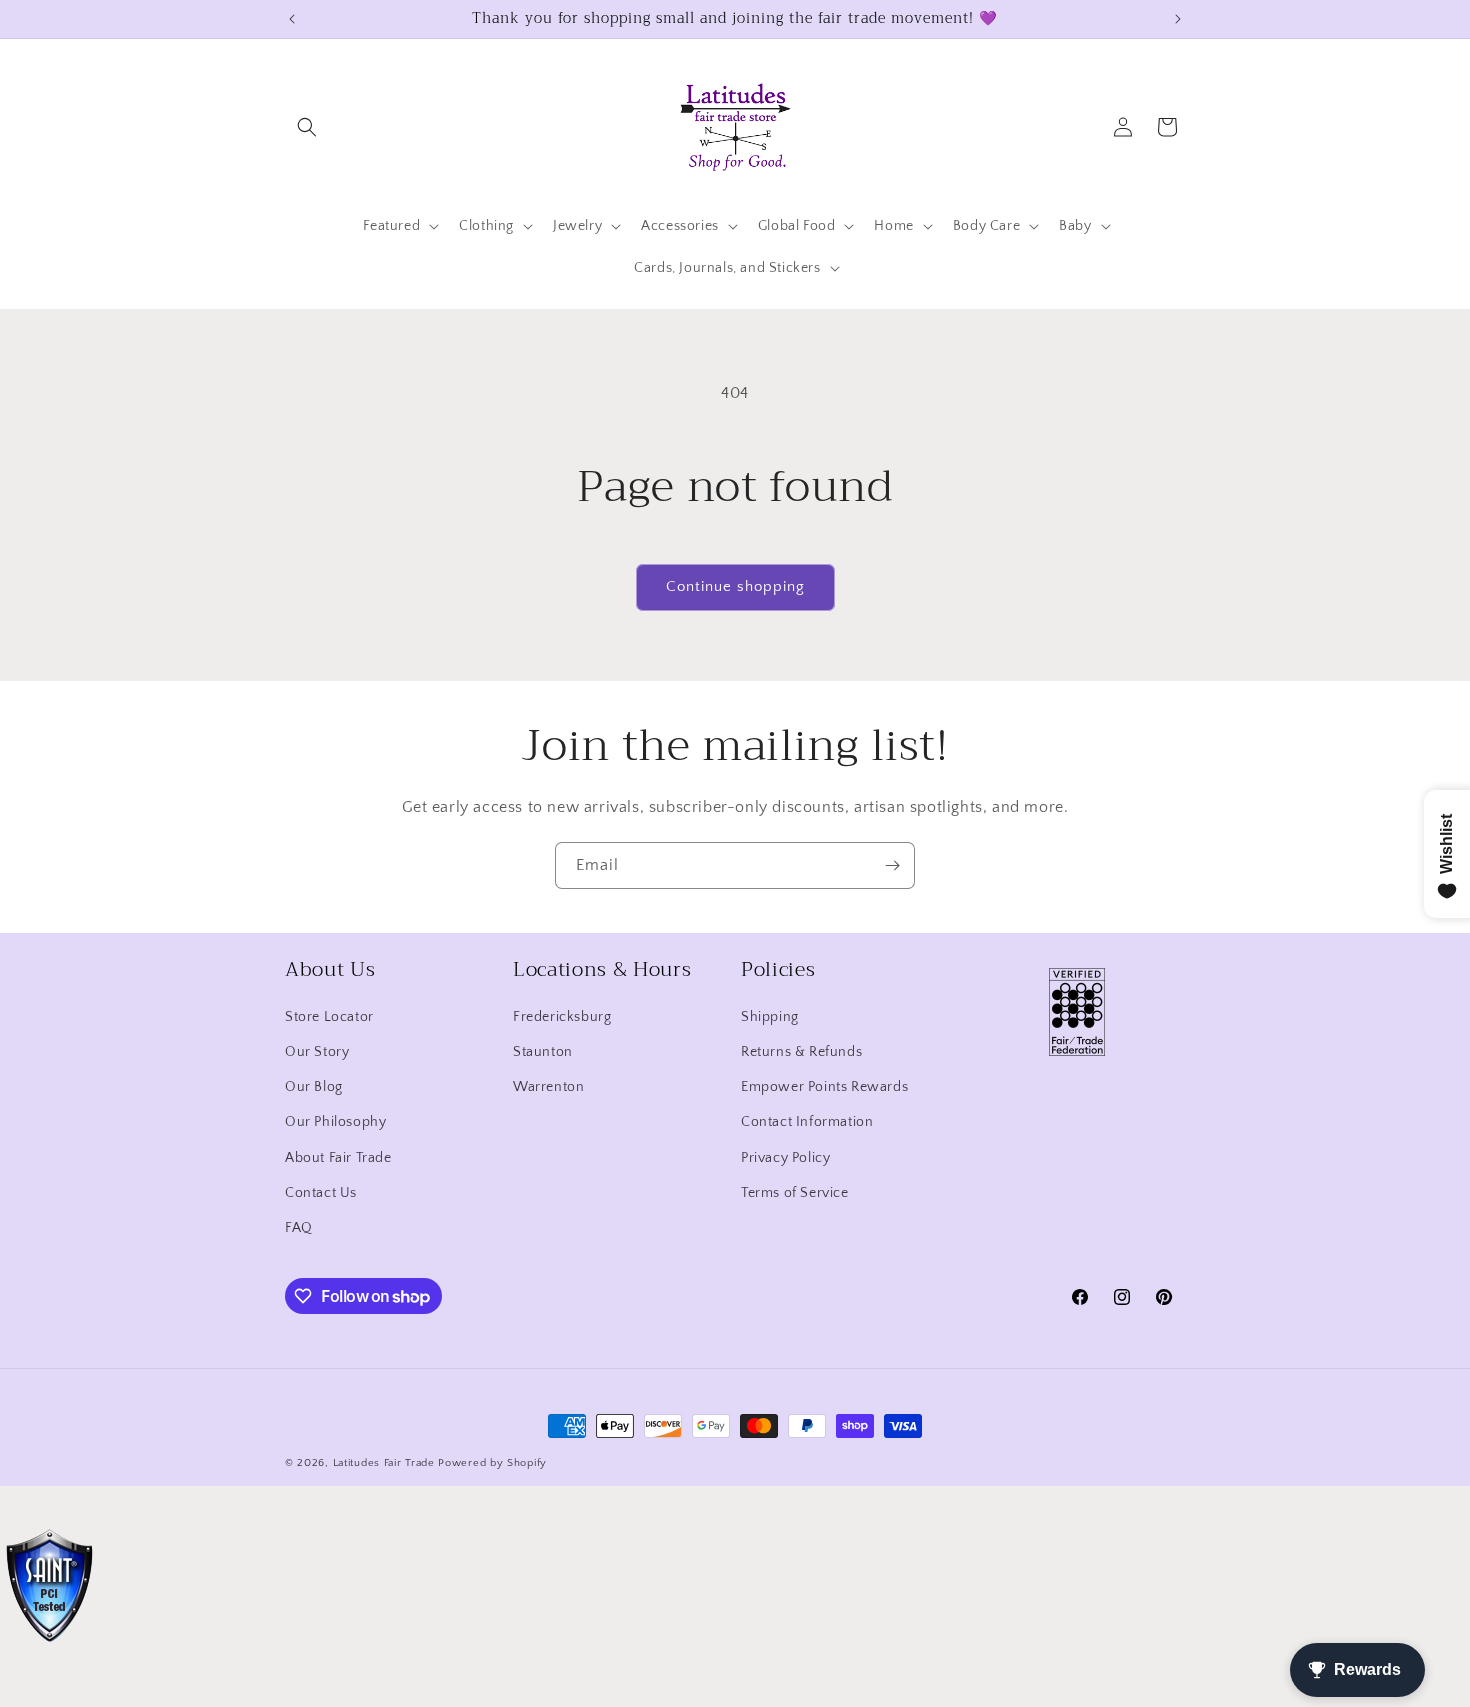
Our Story (317, 1052)
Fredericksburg (562, 1017)
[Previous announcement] (292, 19)
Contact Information (807, 1122)
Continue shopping (735, 586)
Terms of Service (795, 1193)
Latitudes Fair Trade (384, 1463)
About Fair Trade (338, 1158)
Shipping (770, 1017)
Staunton (543, 1052)
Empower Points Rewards (824, 1087)
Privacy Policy (785, 1158)
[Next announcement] (1178, 19)
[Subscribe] (892, 865)
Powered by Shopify (492, 1463)
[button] (307, 127)
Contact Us (321, 1193)
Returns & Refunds (801, 1052)
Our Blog (314, 1087)
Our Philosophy (335, 1122)
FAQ (299, 1228)
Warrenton (548, 1087)
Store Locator (329, 1017)
